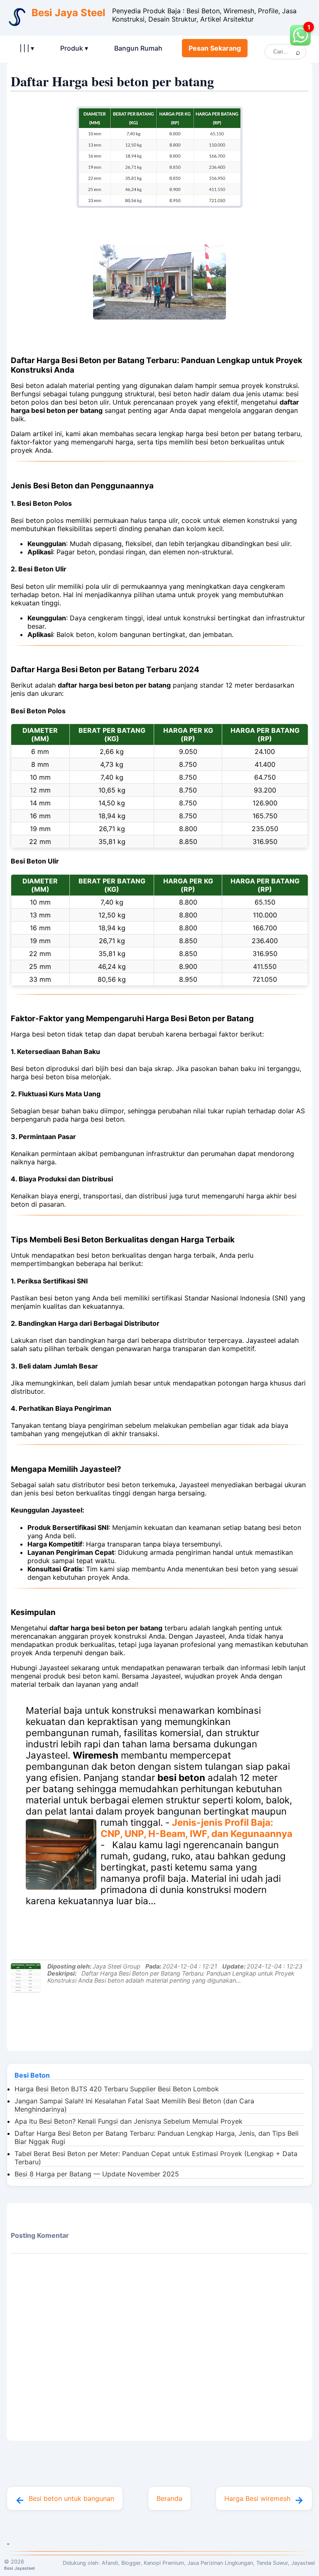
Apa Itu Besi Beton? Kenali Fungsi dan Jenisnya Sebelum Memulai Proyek (129, 2121)
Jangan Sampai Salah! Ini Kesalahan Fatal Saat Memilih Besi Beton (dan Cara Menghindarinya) (134, 2105)
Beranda (169, 2498)
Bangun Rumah (138, 48)
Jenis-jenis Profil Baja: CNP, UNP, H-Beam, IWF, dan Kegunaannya (196, 1828)
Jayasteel (303, 2563)
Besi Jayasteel (20, 2568)
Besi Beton (32, 2075)
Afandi (110, 2563)
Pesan (215, 48)
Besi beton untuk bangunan (71, 2498)
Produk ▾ (74, 48)
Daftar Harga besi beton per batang (112, 81)
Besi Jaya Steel (69, 13)
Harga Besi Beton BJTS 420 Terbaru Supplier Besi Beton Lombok (117, 2089)
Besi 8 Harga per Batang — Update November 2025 (97, 2174)
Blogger (131, 2563)
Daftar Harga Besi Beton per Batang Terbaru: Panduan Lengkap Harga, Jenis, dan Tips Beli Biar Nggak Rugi (157, 2137)
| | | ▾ (27, 48)
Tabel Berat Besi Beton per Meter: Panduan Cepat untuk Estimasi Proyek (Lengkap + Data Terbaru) (156, 2158)
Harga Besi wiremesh (257, 2498)
